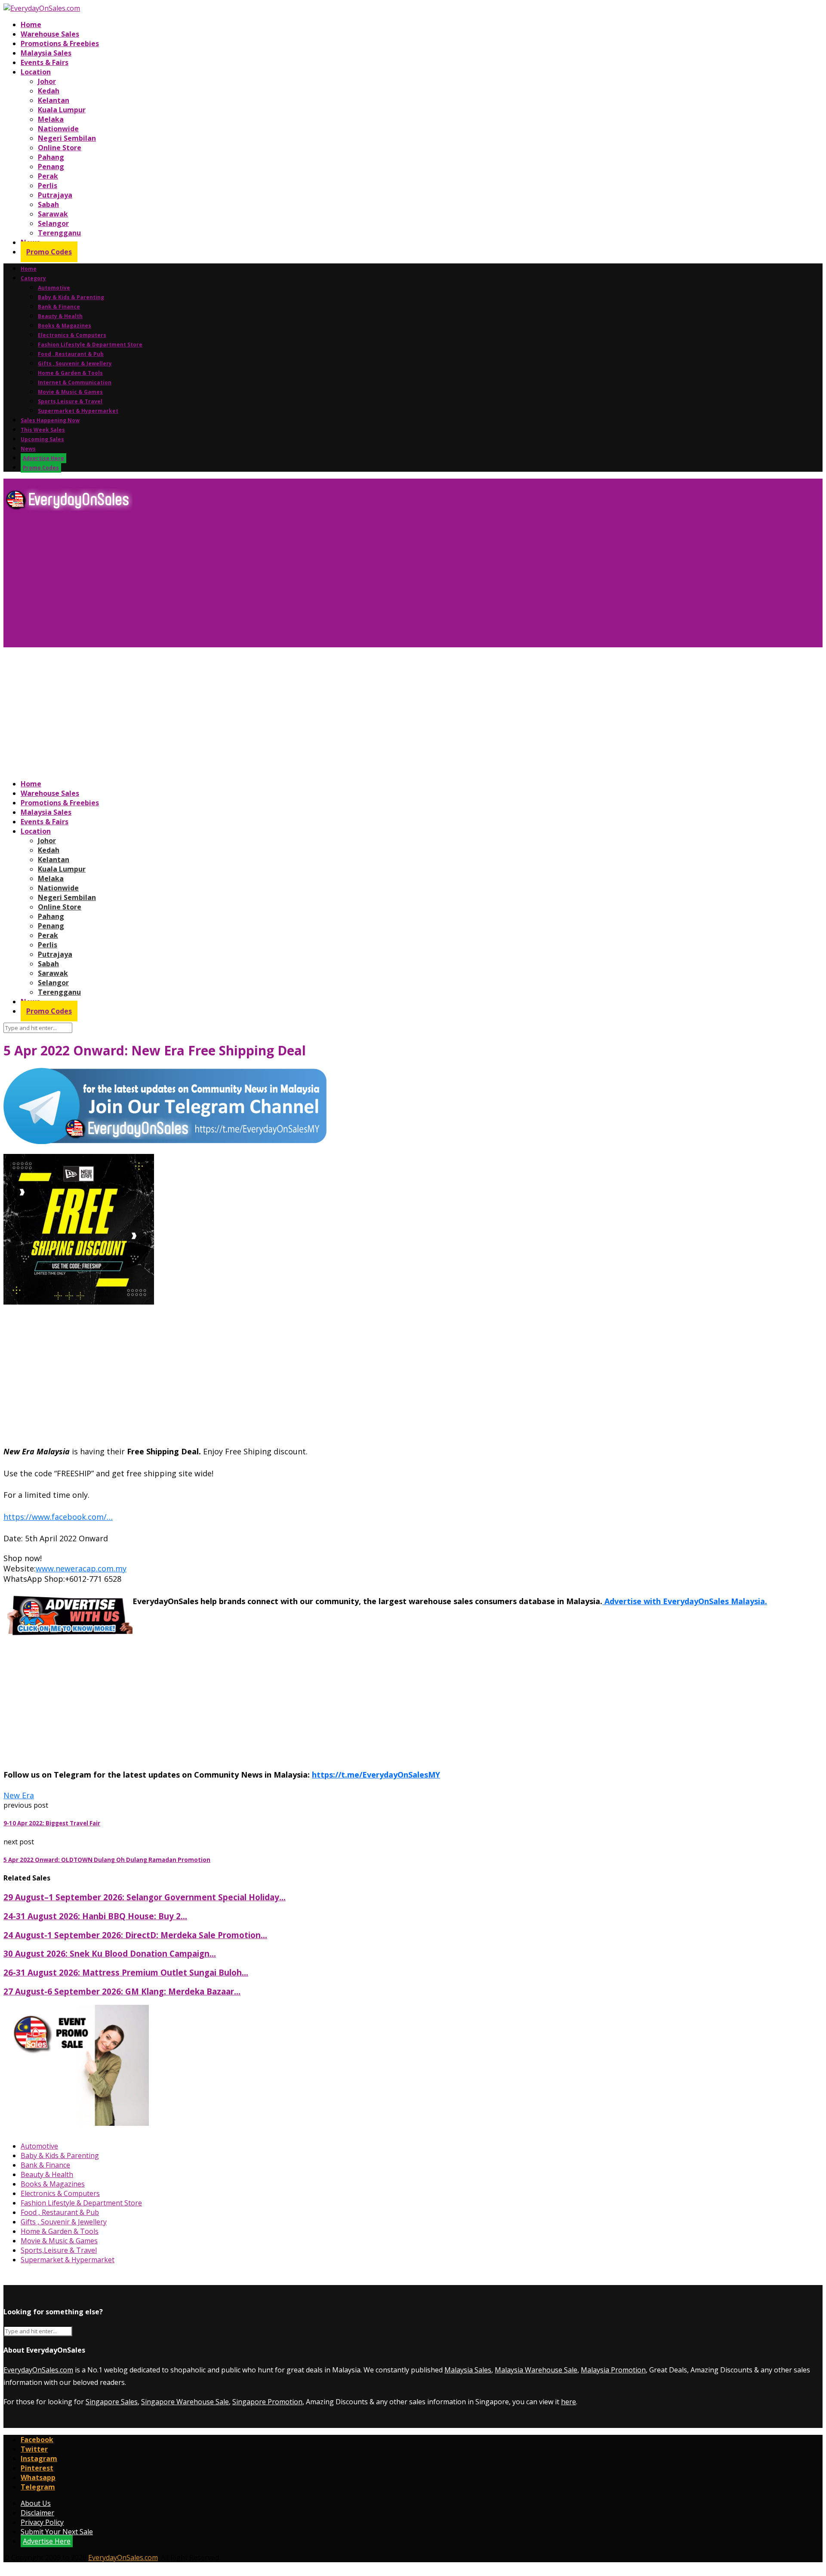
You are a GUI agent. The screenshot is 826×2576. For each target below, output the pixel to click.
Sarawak (53, 214)
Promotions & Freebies (60, 43)
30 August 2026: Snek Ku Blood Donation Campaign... (110, 1953)
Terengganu (59, 233)
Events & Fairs (45, 62)
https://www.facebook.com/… (58, 1517)
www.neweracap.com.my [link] (81, 1568)
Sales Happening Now (50, 420)
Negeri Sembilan (67, 138)
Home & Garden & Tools (70, 373)
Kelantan (54, 100)
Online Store (60, 148)
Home (31, 25)
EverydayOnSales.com (38, 2370)
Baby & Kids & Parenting (71, 297)
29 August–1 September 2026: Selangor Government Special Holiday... (145, 1897)
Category (33, 278)
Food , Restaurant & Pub (71, 354)
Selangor (53, 223)
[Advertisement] (262, 582)
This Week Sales (43, 430)
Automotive (54, 288)
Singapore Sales (112, 2402)
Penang (51, 167)
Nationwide (58, 129)
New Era (19, 1795)
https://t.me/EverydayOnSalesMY (376, 1775)
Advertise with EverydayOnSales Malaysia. (685, 1601)
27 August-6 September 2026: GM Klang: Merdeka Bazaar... (122, 1991)
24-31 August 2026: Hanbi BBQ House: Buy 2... (95, 1916)
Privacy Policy (42, 2522)
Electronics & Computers (72, 335)
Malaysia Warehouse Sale (536, 2370)
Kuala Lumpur (62, 110)
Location (36, 72)
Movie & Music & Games (70, 392)
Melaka (51, 119)
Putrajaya (55, 195)
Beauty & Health (60, 316)
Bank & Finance (59, 307)
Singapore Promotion (267, 2402)
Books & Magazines (65, 326)
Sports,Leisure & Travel (70, 401)
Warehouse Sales (50, 34)
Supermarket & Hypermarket (78, 411)
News (28, 449)
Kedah (49, 91)
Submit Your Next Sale (57, 2532)
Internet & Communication (75, 382)
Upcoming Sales (42, 439)
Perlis (48, 186)
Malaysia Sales (46, 53)
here (569, 2402)
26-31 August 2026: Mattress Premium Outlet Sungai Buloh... (126, 1972)
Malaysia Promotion (613, 2370)
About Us (36, 2503)
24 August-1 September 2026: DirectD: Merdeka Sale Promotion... (135, 1935)
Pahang (51, 157)
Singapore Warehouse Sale (185, 2402)
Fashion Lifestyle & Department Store (90, 345)
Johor (47, 81)
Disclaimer (37, 2513)
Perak (48, 176)
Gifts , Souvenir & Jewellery (75, 363)
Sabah (48, 204)
